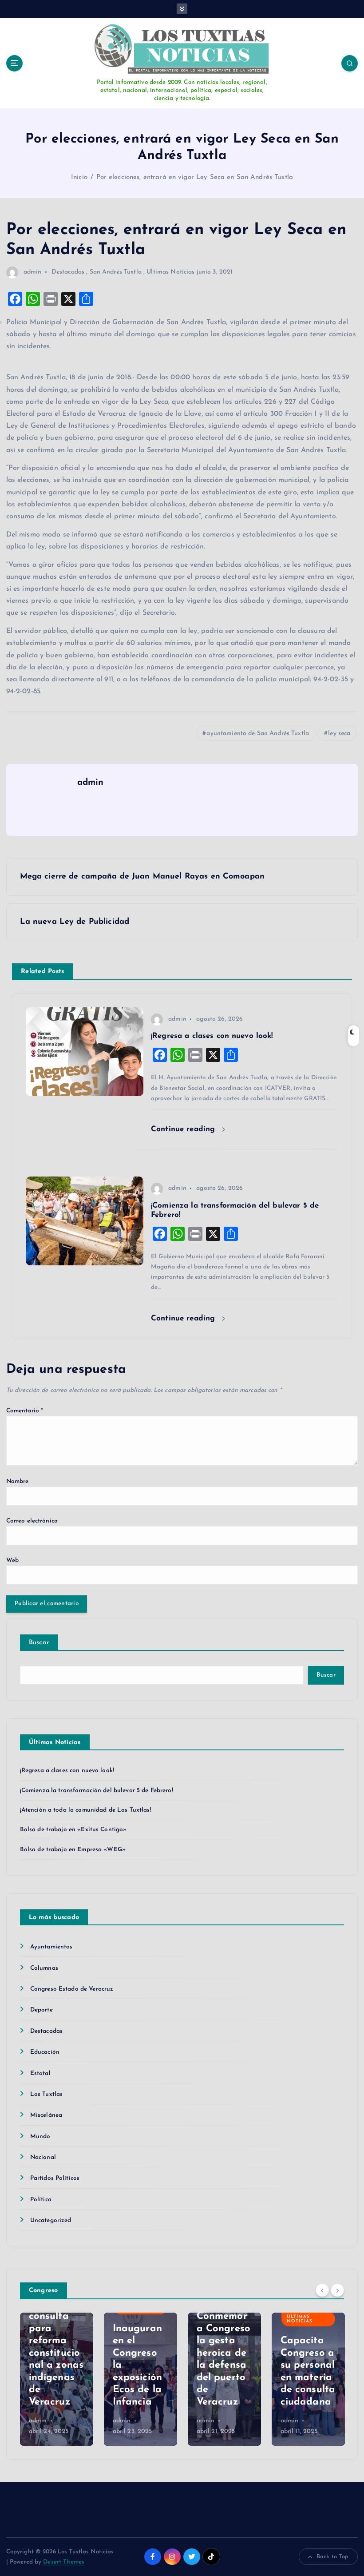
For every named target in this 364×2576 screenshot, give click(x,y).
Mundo (40, 2137)
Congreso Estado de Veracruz (72, 1989)
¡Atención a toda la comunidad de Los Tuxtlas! (86, 1810)
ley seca (339, 733)
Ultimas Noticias (170, 272)
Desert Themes (64, 2562)
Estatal (40, 2073)
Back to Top (333, 2557)
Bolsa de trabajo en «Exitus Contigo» (73, 1830)
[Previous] (322, 2290)
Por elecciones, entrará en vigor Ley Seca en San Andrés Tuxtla (195, 177)
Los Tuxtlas (47, 2094)
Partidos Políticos (55, 2178)
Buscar (39, 1643)
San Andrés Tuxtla (116, 272)
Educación (45, 2052)
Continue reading (184, 1129)
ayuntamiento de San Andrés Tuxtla (257, 733)
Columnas (44, 1968)
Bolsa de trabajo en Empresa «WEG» (73, 1850)
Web (12, 1560)
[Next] (337, 2290)
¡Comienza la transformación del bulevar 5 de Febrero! (97, 1791)
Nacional (43, 2157)
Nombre (18, 1481)
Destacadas (68, 272)
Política (41, 2200)
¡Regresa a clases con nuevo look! (67, 1771)
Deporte (42, 2010)
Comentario (25, 1411)
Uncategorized (51, 2220)
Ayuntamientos (51, 1947)
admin (33, 272)
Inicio (79, 177)
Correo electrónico (32, 1521)
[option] (57, 2379)
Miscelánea (46, 2115)
